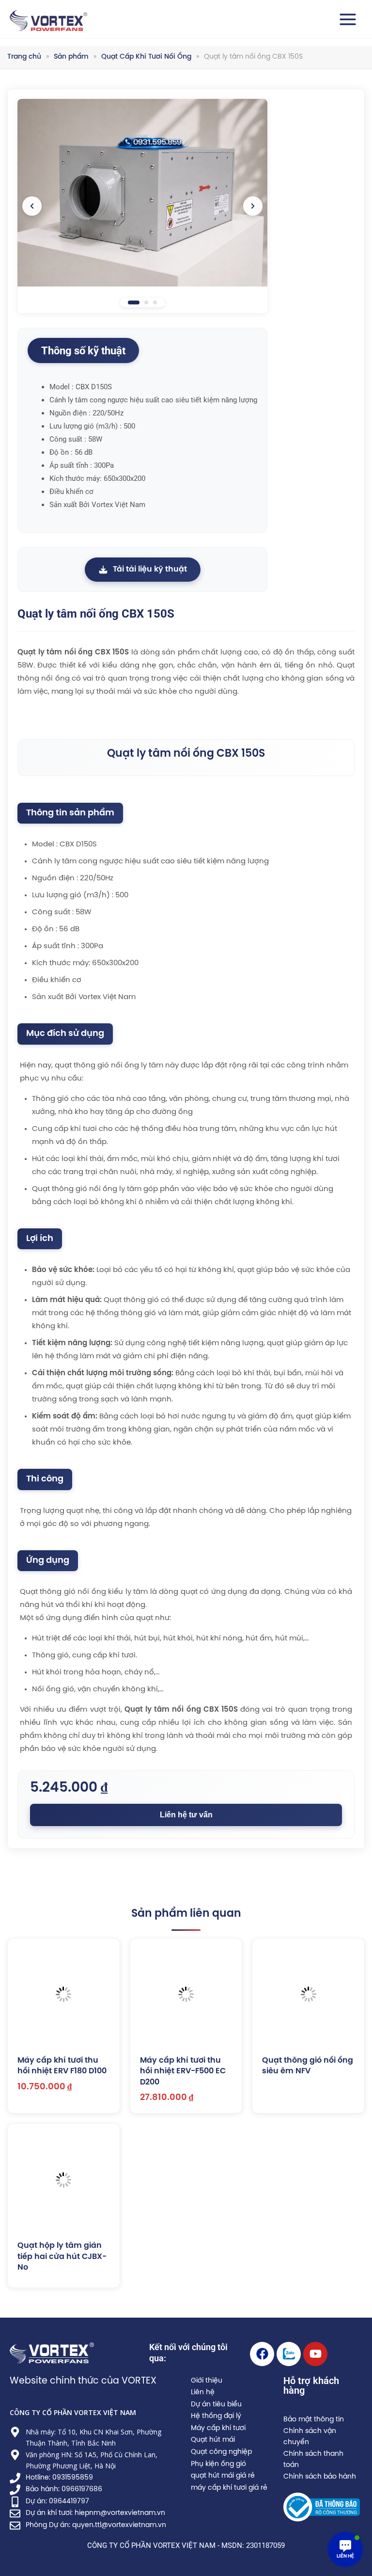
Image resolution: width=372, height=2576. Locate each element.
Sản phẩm (71, 57)
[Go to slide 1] (134, 302)
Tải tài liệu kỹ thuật (150, 569)
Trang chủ (24, 57)
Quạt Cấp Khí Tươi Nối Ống (146, 57)
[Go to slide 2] (146, 302)
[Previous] (32, 206)
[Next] (253, 206)
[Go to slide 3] (155, 302)
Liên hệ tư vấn (186, 1815)
